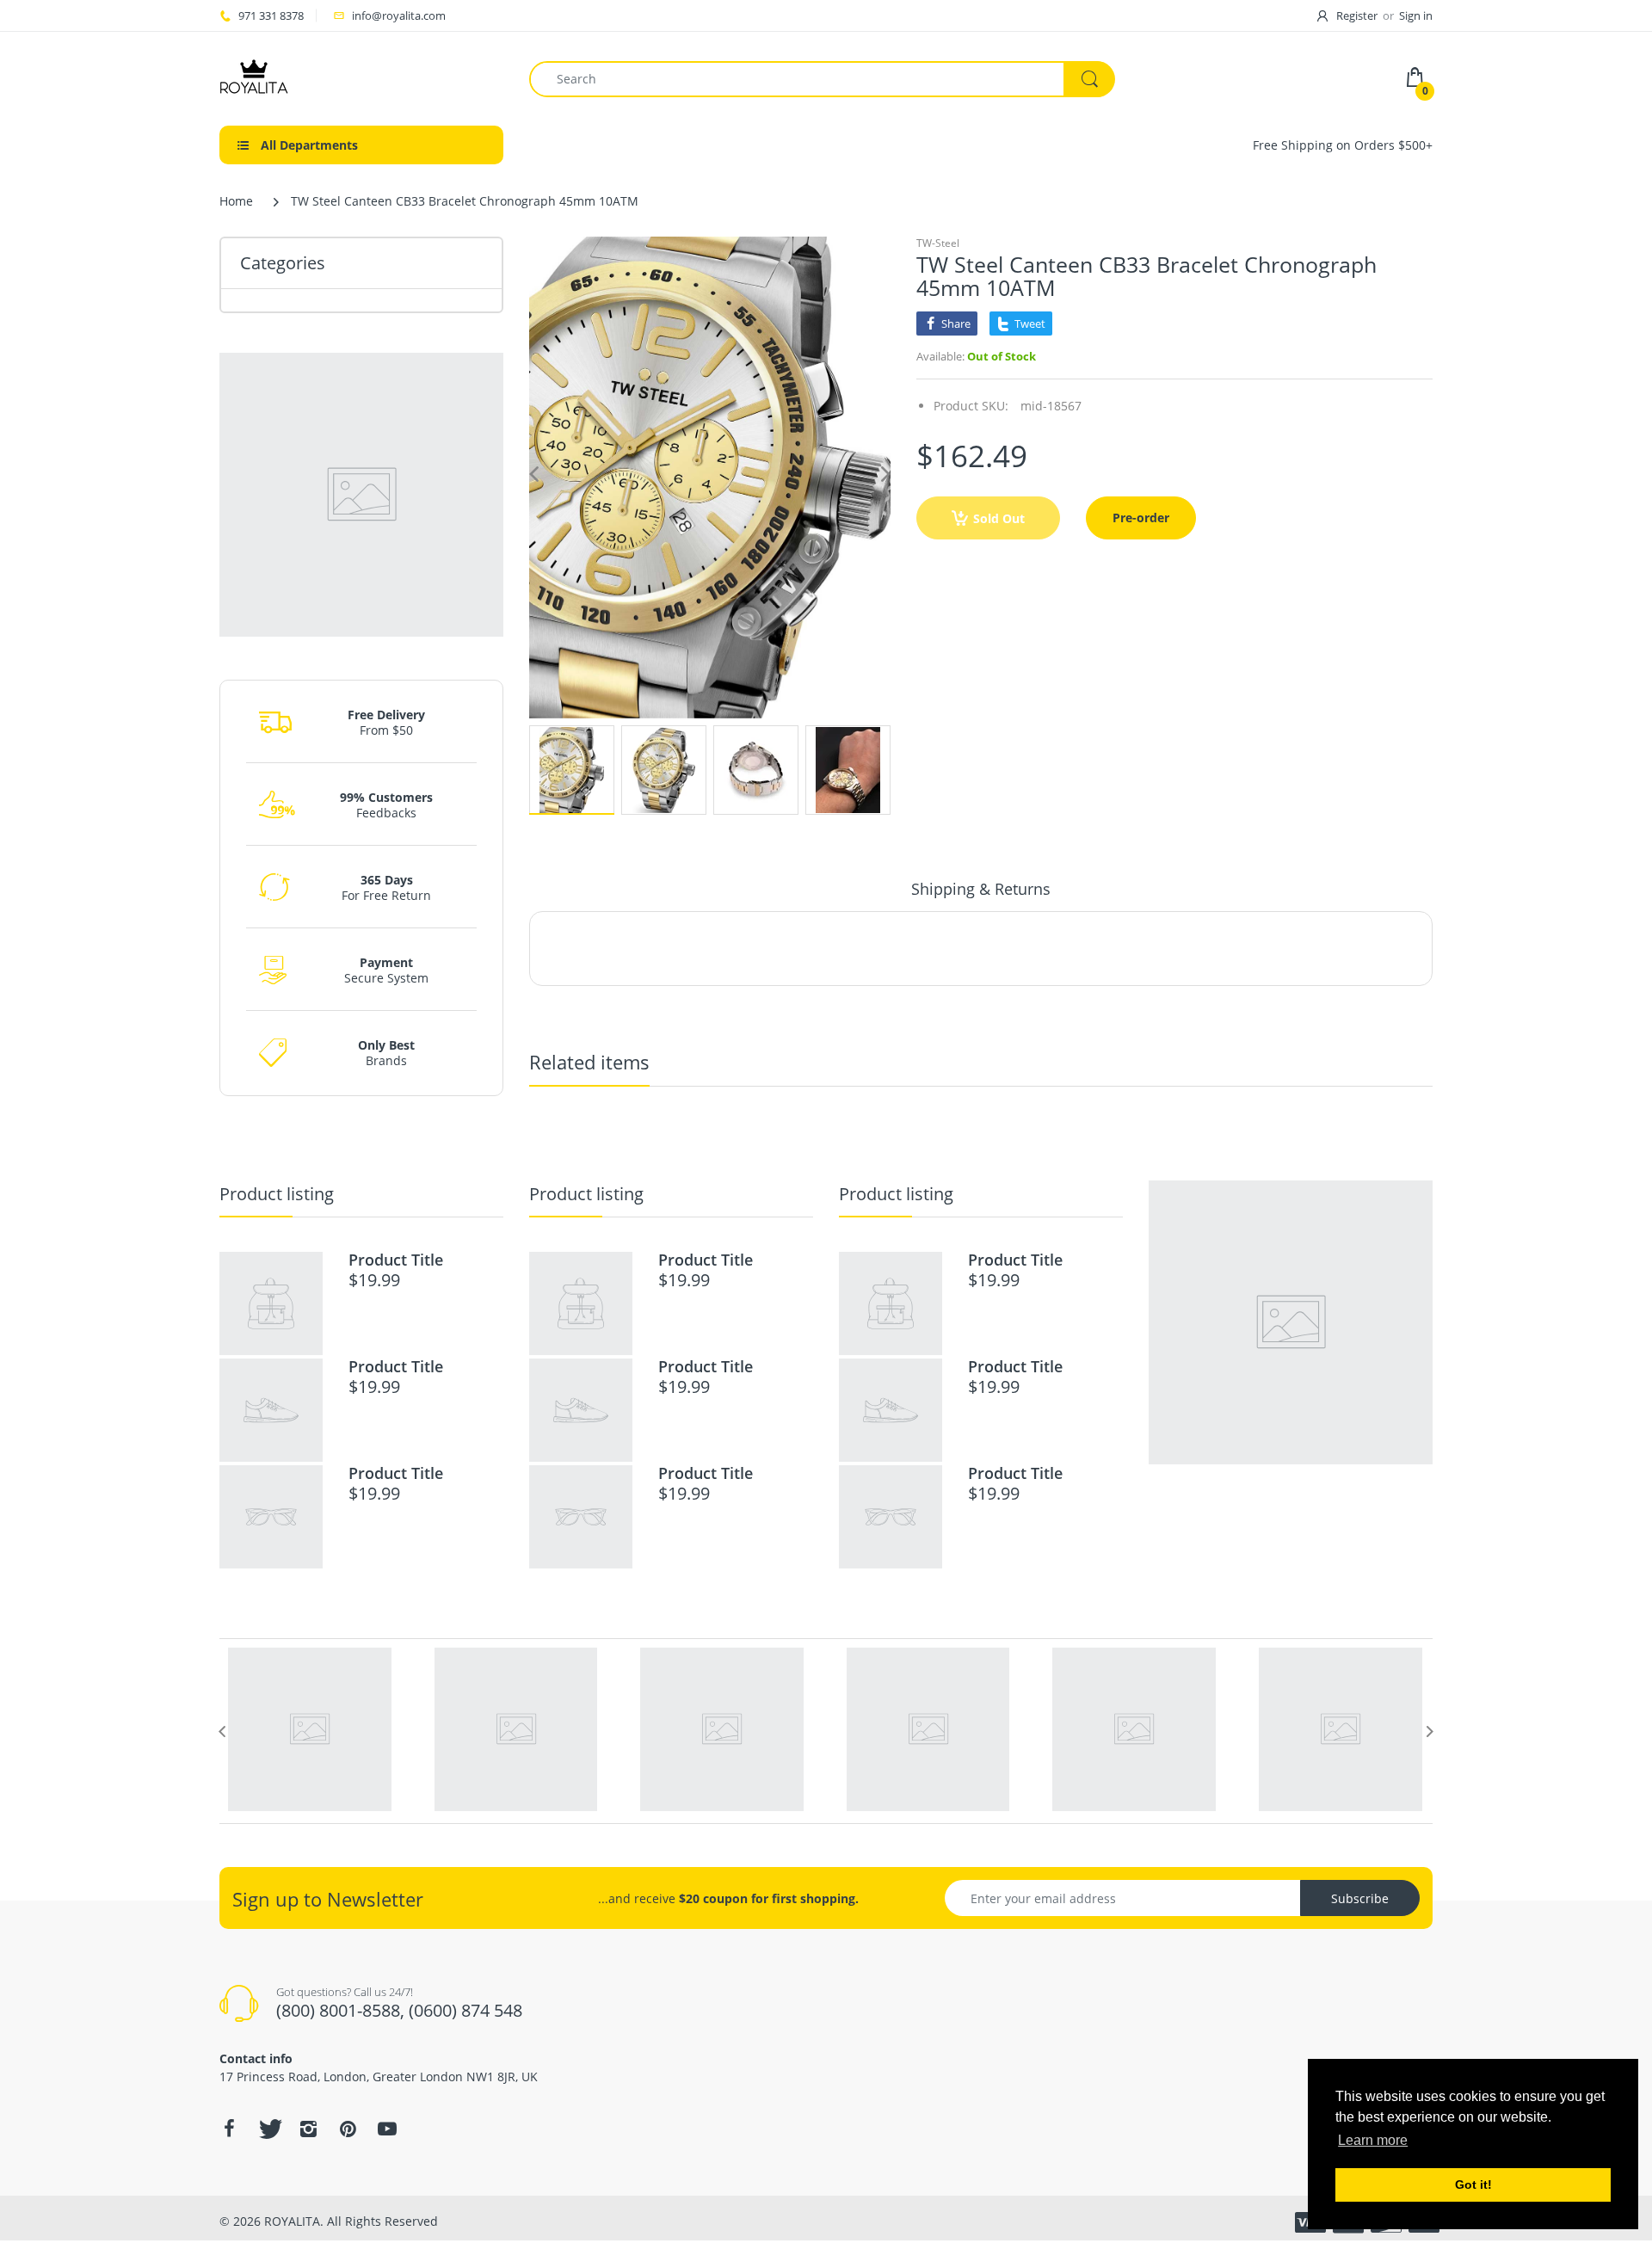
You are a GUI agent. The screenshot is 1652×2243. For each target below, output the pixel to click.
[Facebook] (229, 2129)
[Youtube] (387, 2129)
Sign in (1416, 15)
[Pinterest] (348, 2129)
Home (236, 201)
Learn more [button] (1373, 2140)
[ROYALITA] (254, 77)
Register (1357, 15)
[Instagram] (308, 2129)
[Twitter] (268, 2129)
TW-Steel (938, 243)
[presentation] (222, 1731)
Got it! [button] (1473, 2184)
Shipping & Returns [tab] (981, 889)
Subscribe (1360, 1898)
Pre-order (1141, 518)
